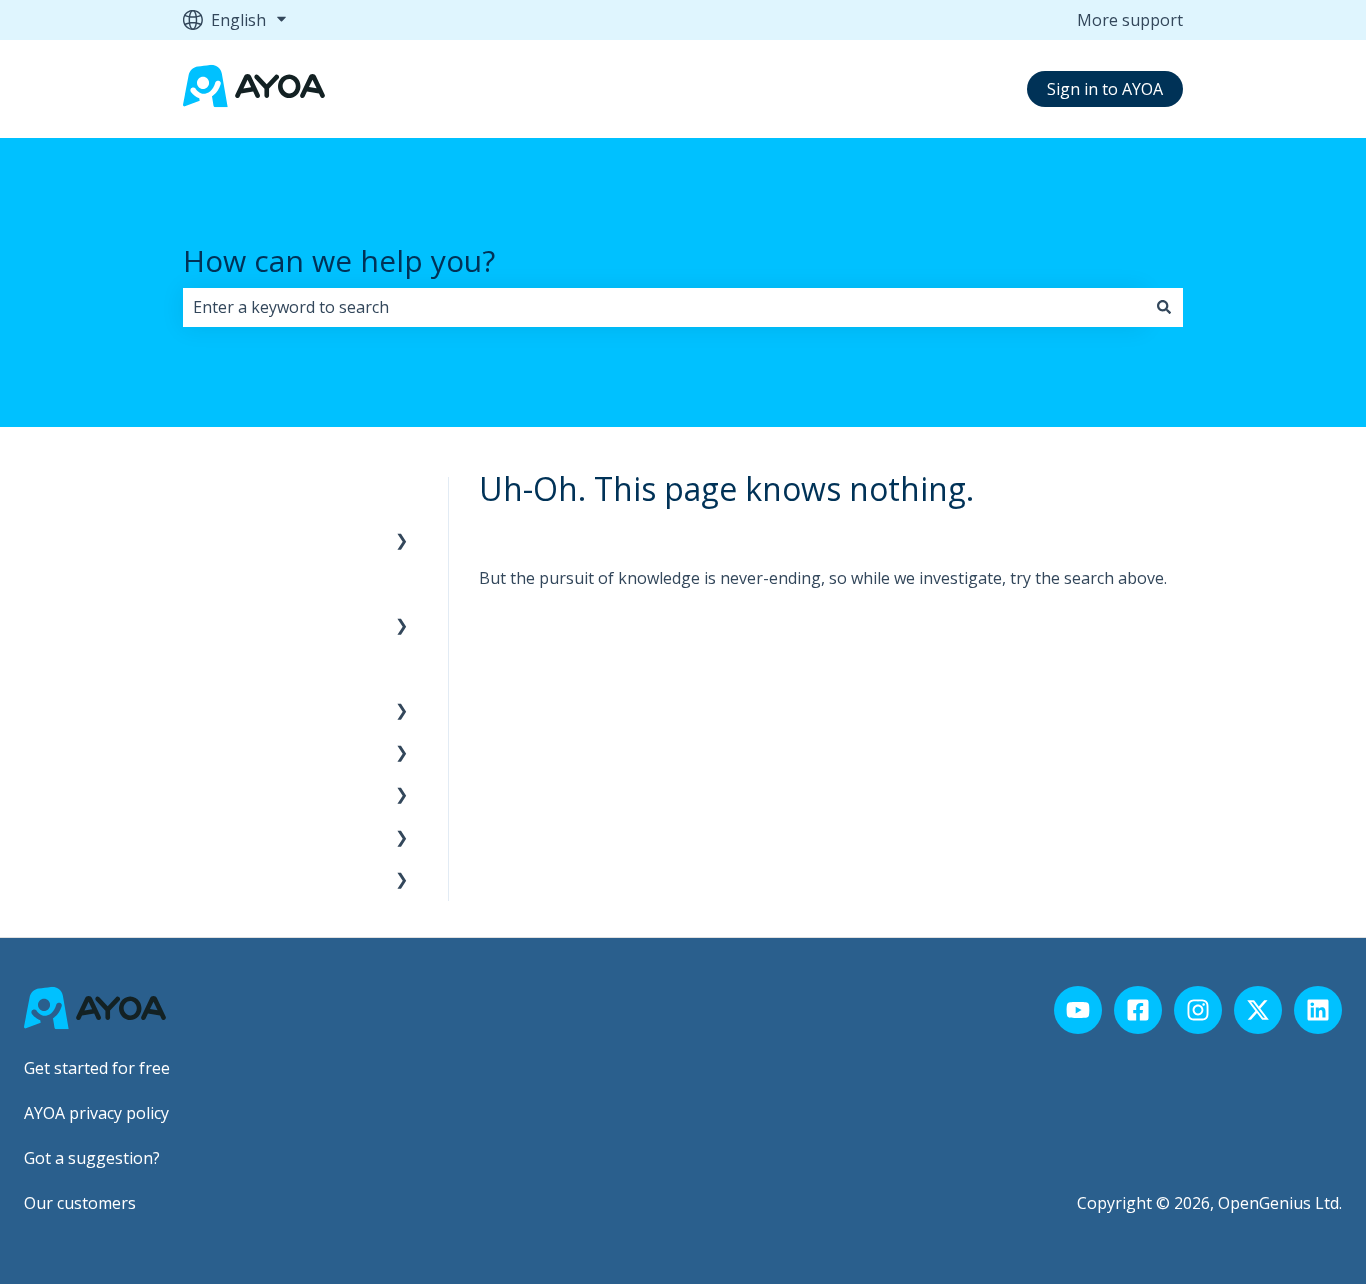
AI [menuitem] (200, 752)
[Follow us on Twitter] (1258, 1010)
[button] (402, 541)
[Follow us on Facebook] (1138, 1010)
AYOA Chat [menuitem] (233, 667)
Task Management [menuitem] (264, 837)
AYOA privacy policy (96, 1113)
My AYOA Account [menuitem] (259, 540)
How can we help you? (339, 260)
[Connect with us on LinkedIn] (1318, 1010)
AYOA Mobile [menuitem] (241, 625)
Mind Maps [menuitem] (235, 710)
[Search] (1164, 307)
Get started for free (97, 1068)
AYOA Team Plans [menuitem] (259, 582)
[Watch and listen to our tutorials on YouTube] (1078, 1010)
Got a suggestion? (92, 1158)
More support (1130, 20)
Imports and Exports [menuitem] (270, 794)
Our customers (80, 1203)
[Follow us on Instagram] (1198, 1010)
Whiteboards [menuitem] (241, 879)
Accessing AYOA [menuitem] (252, 498)
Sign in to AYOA (1105, 89)
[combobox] (664, 307)
